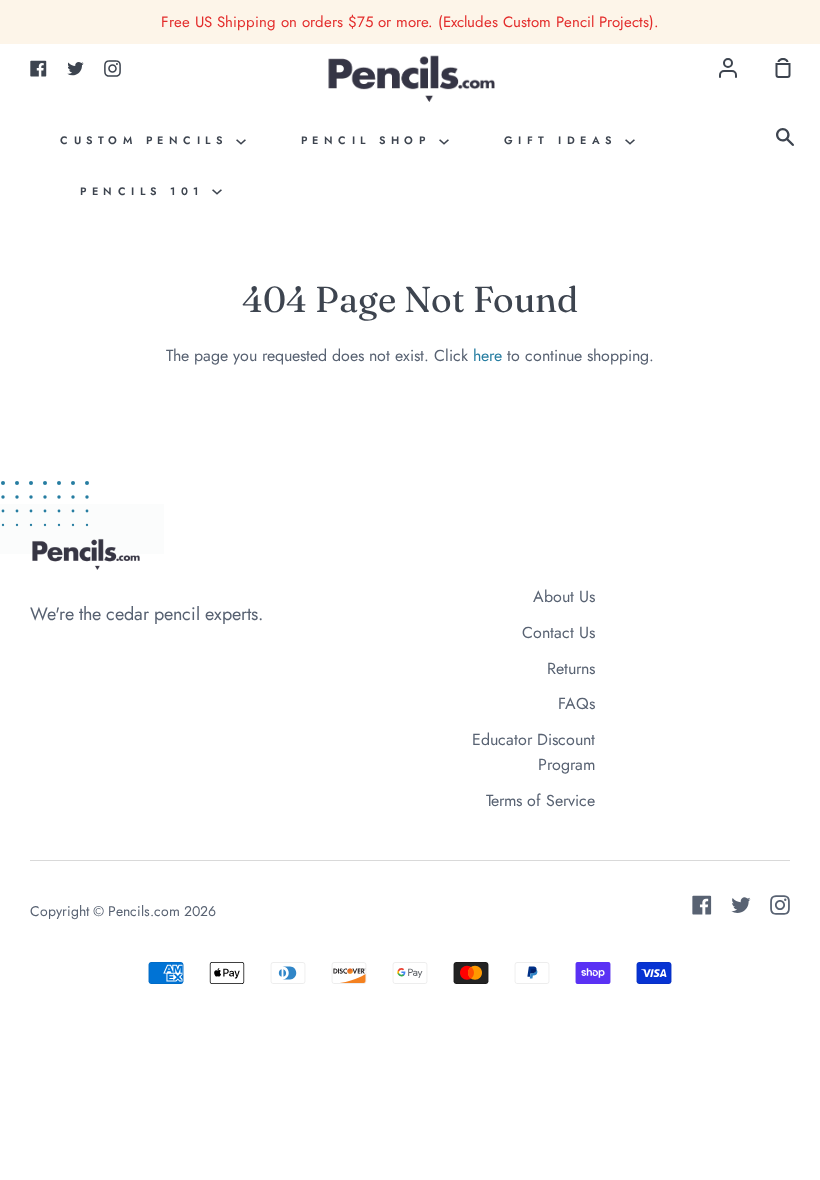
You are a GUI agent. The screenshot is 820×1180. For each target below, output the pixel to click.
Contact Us (558, 632)
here (487, 355)
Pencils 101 (146, 191)
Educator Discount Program (533, 752)
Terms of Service (540, 800)
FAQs (576, 703)
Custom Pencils (148, 140)
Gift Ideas (565, 140)
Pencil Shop (370, 140)
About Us (564, 596)
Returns (571, 668)
